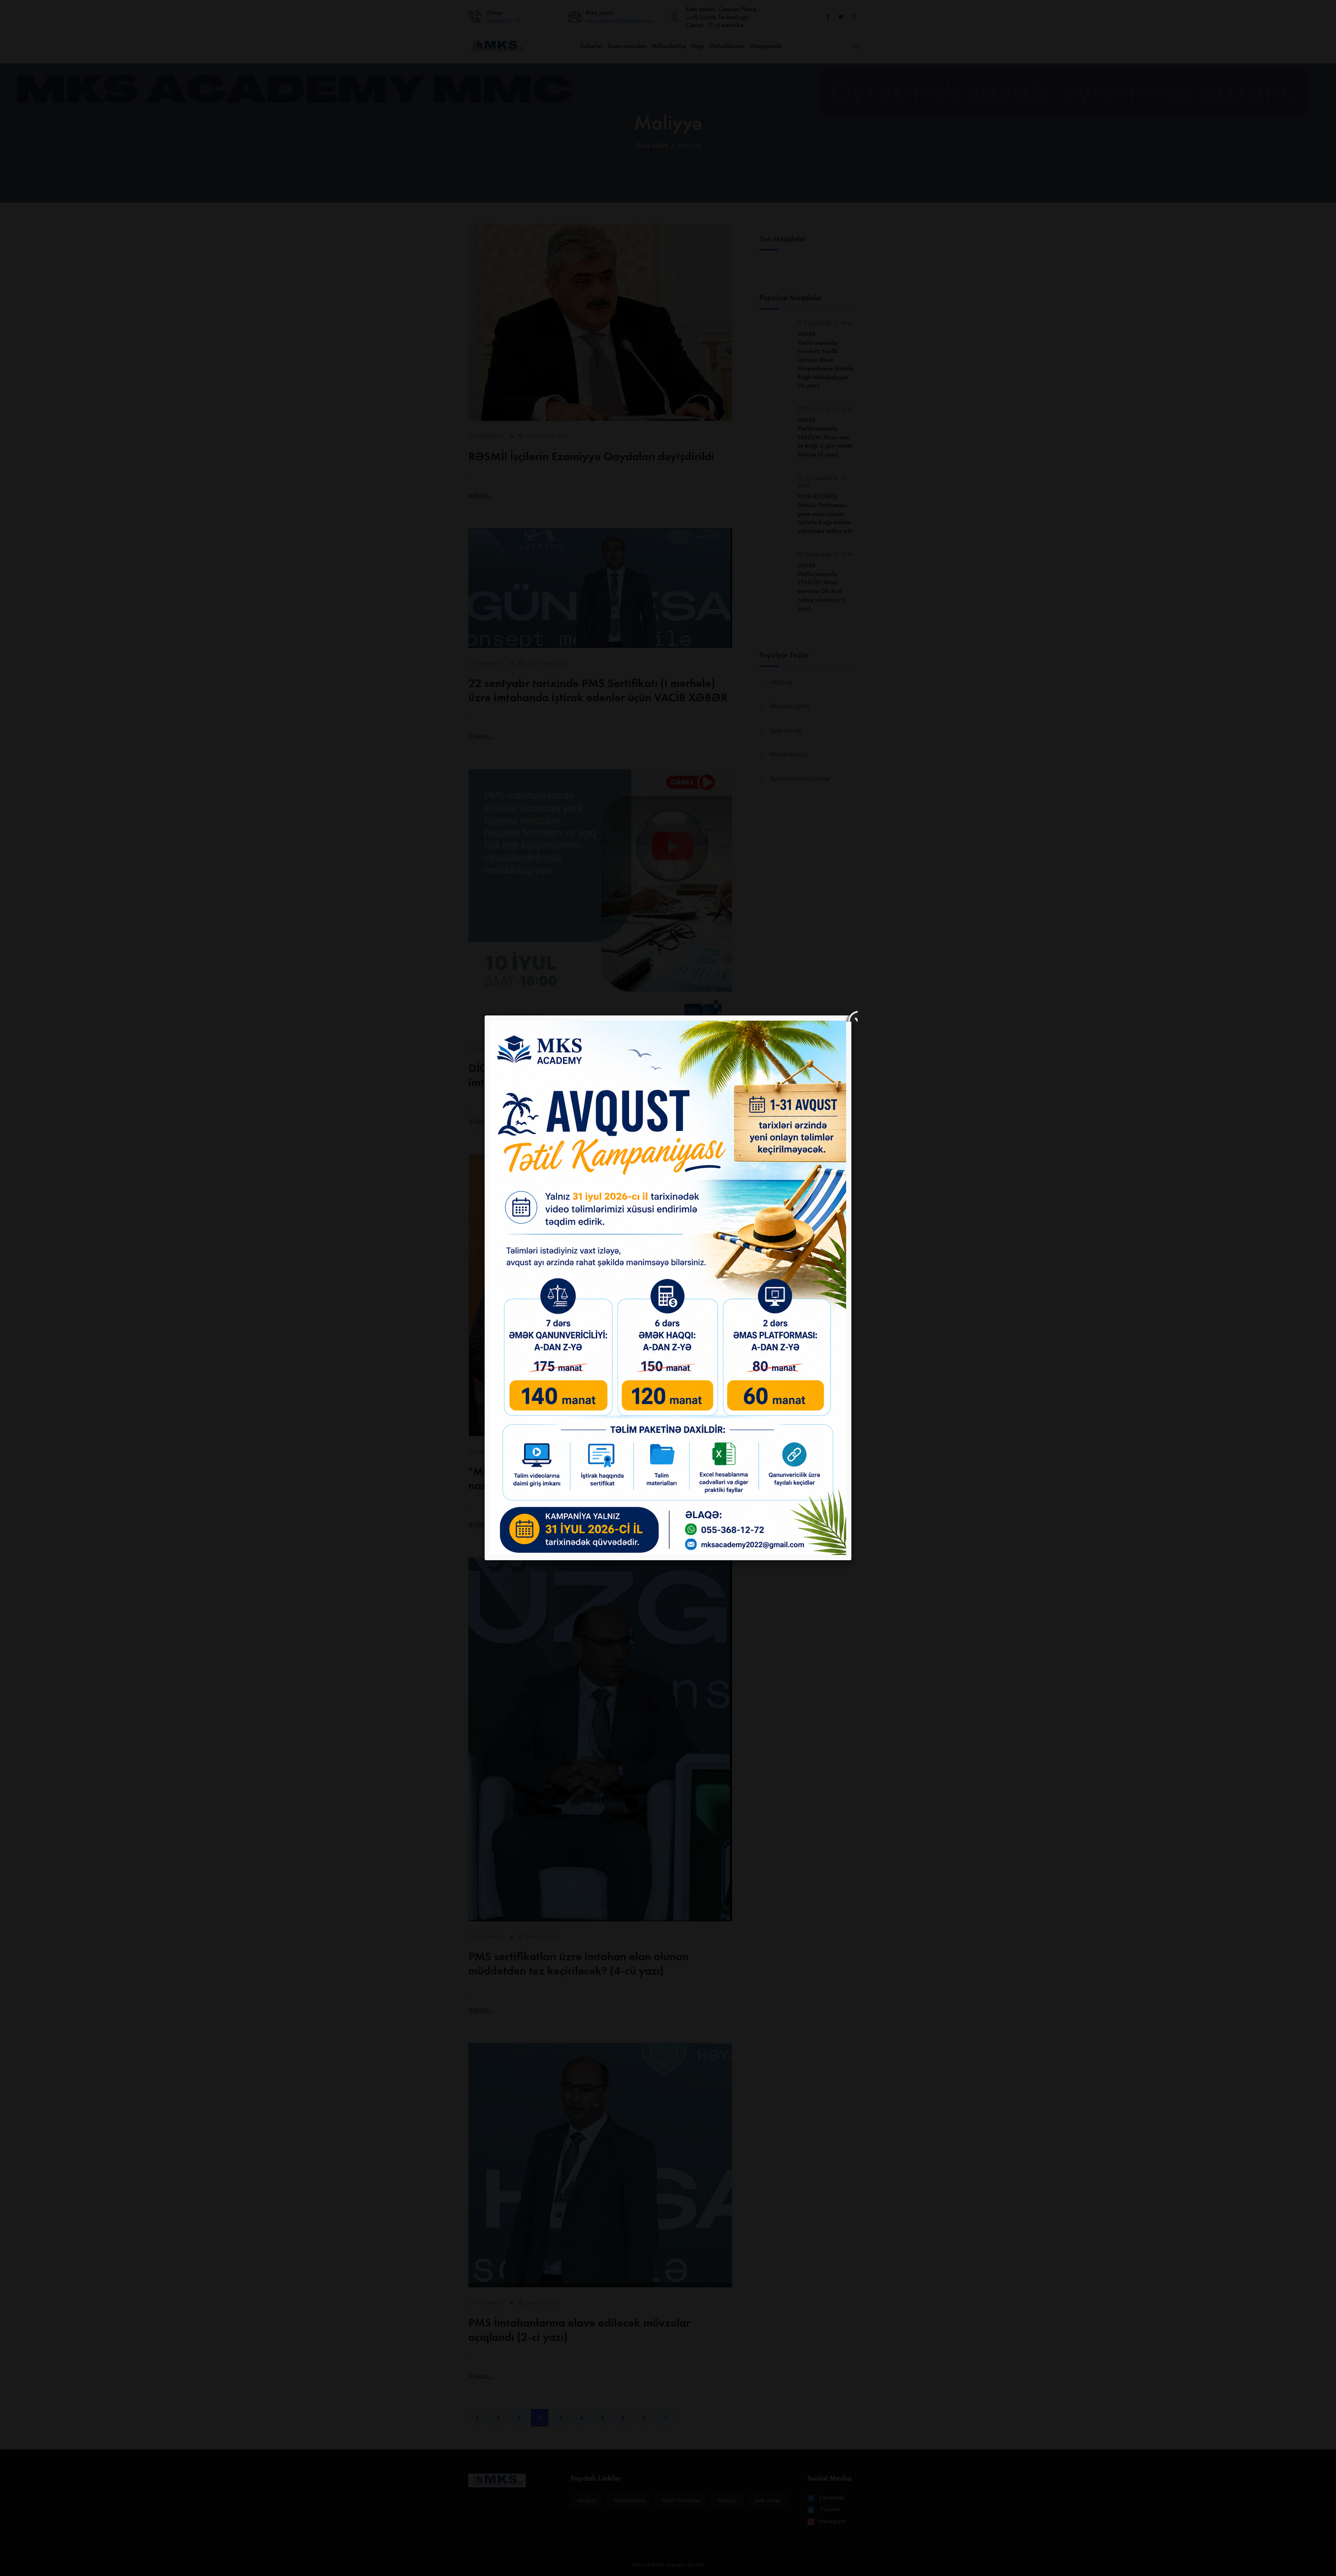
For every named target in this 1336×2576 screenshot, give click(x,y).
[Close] (851, 1015)
